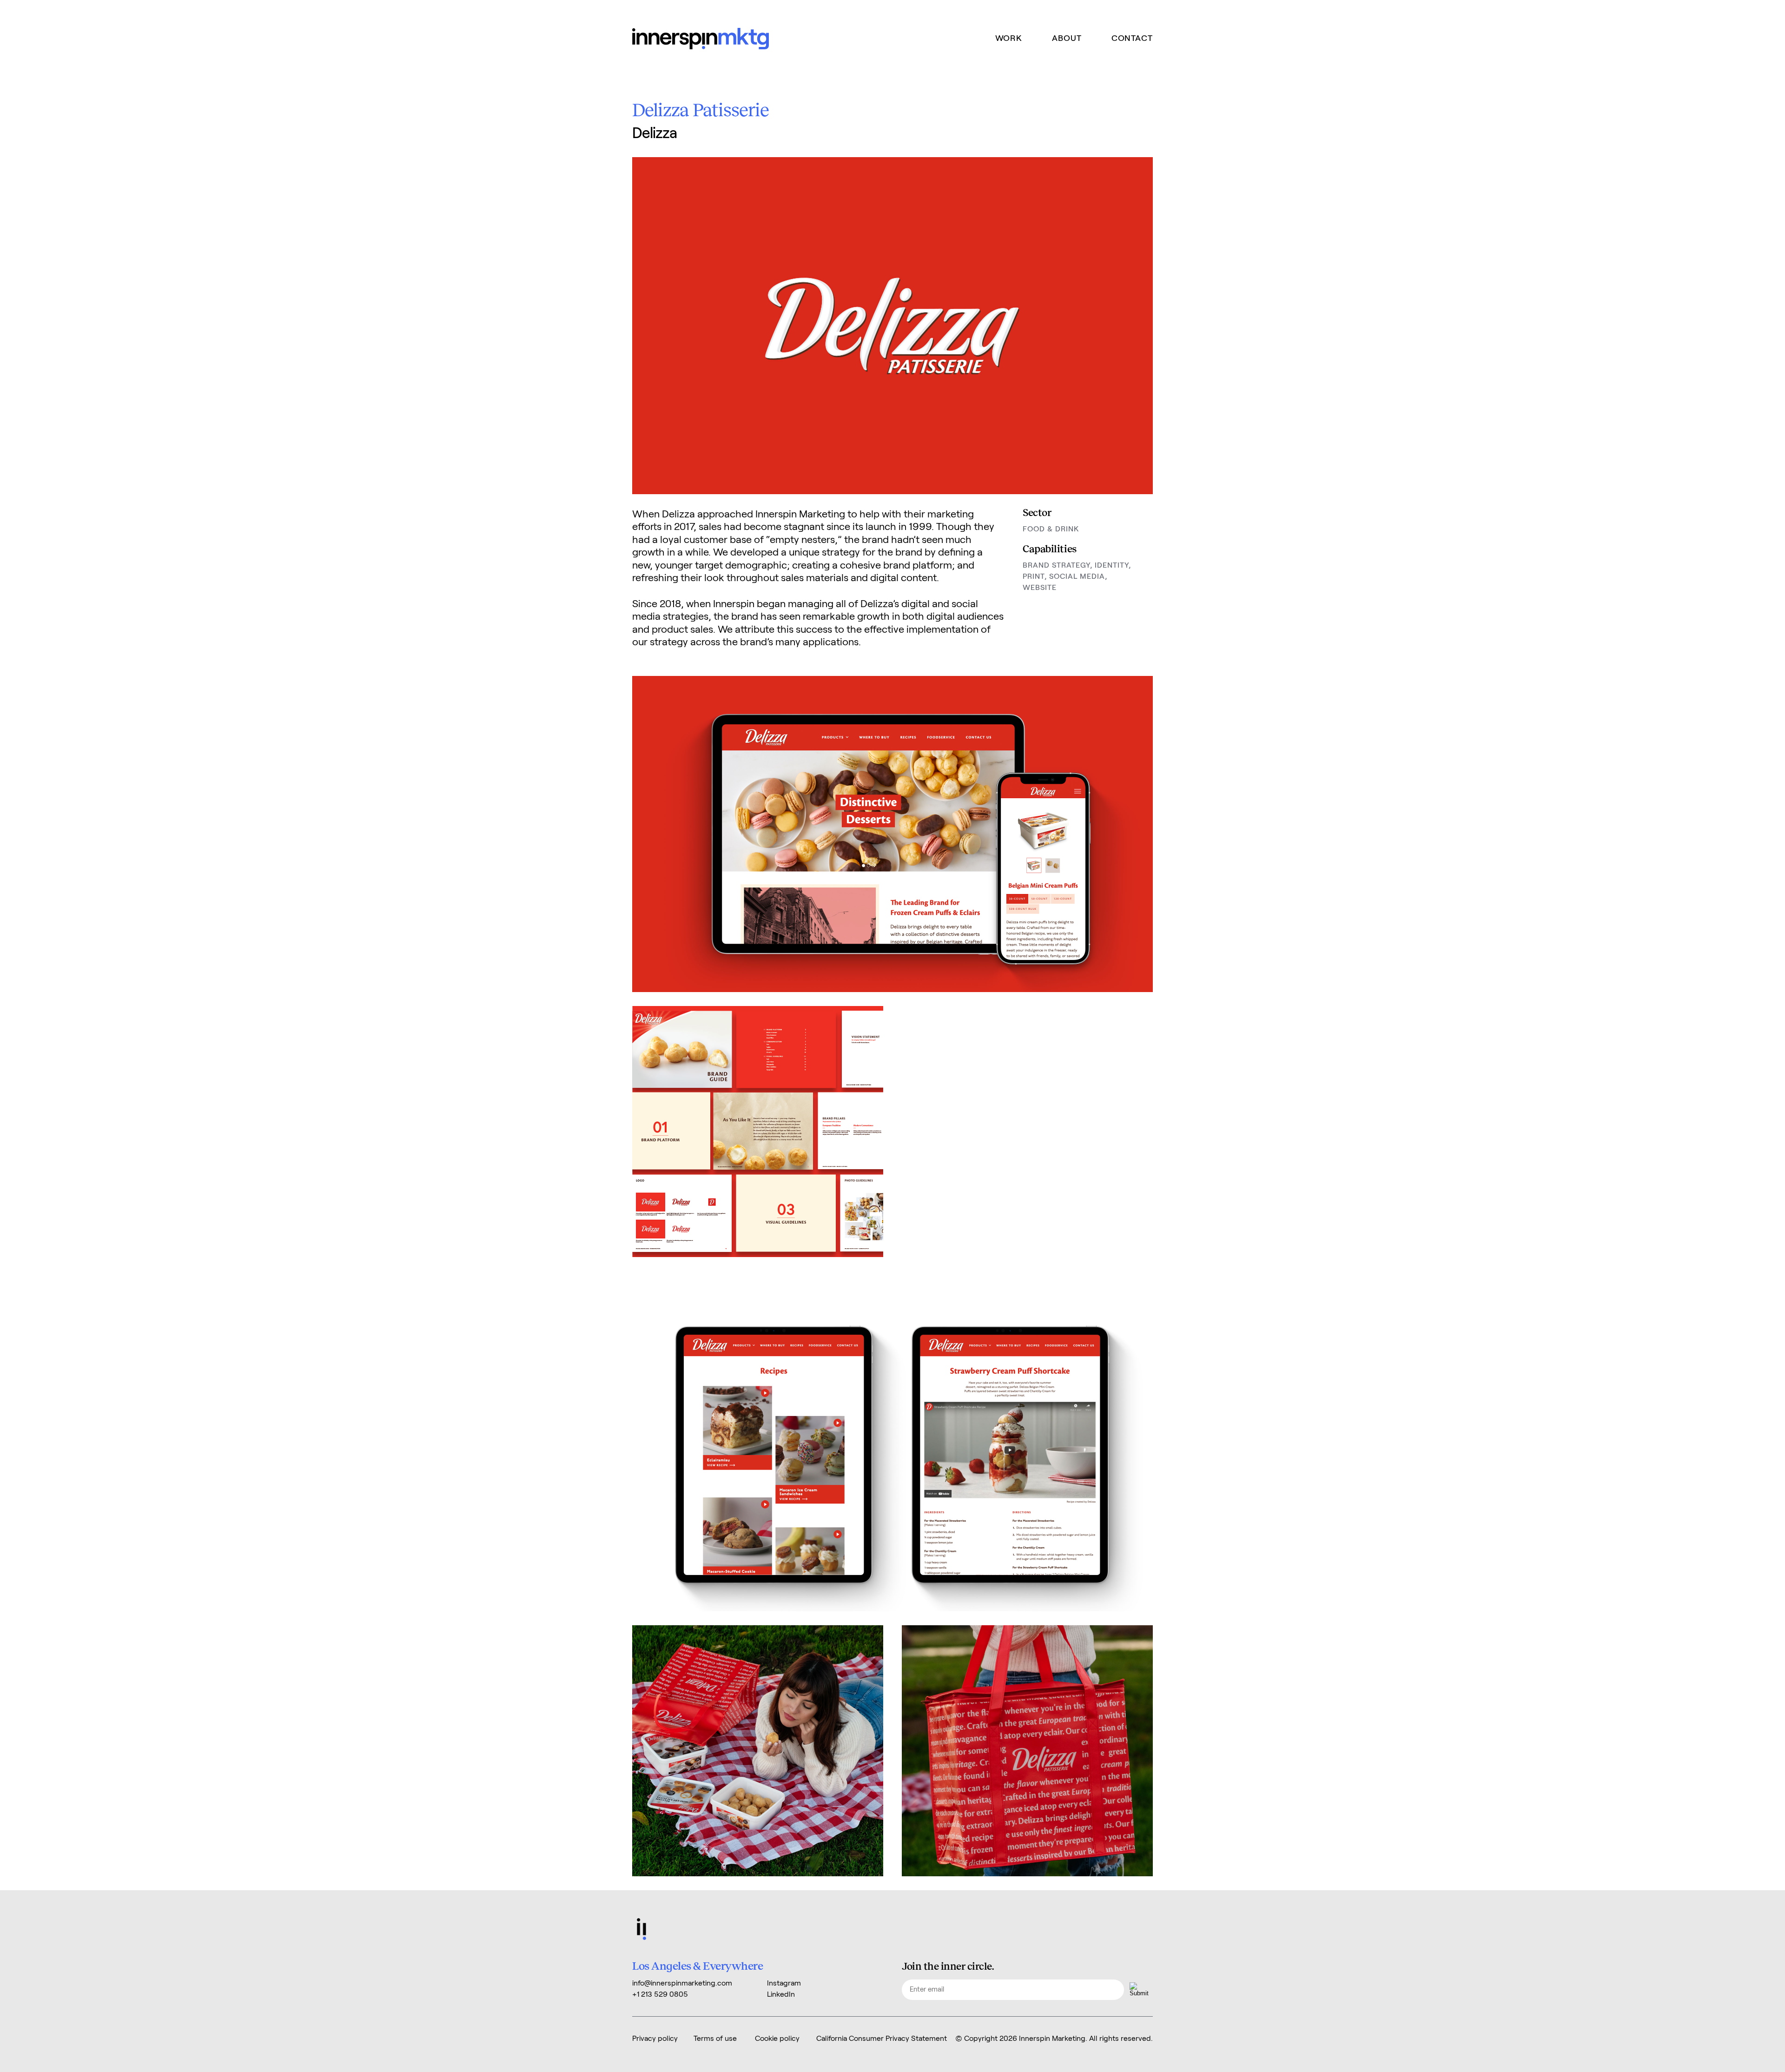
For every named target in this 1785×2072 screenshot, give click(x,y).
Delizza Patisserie (701, 109)
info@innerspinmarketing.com (682, 1983)
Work (1009, 39)
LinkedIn (781, 1994)
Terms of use (715, 2039)
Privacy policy (655, 2039)
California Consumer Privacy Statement (882, 2039)
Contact (1132, 39)
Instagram (784, 1983)
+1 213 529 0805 (660, 1994)
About (1067, 39)
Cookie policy (777, 2039)
